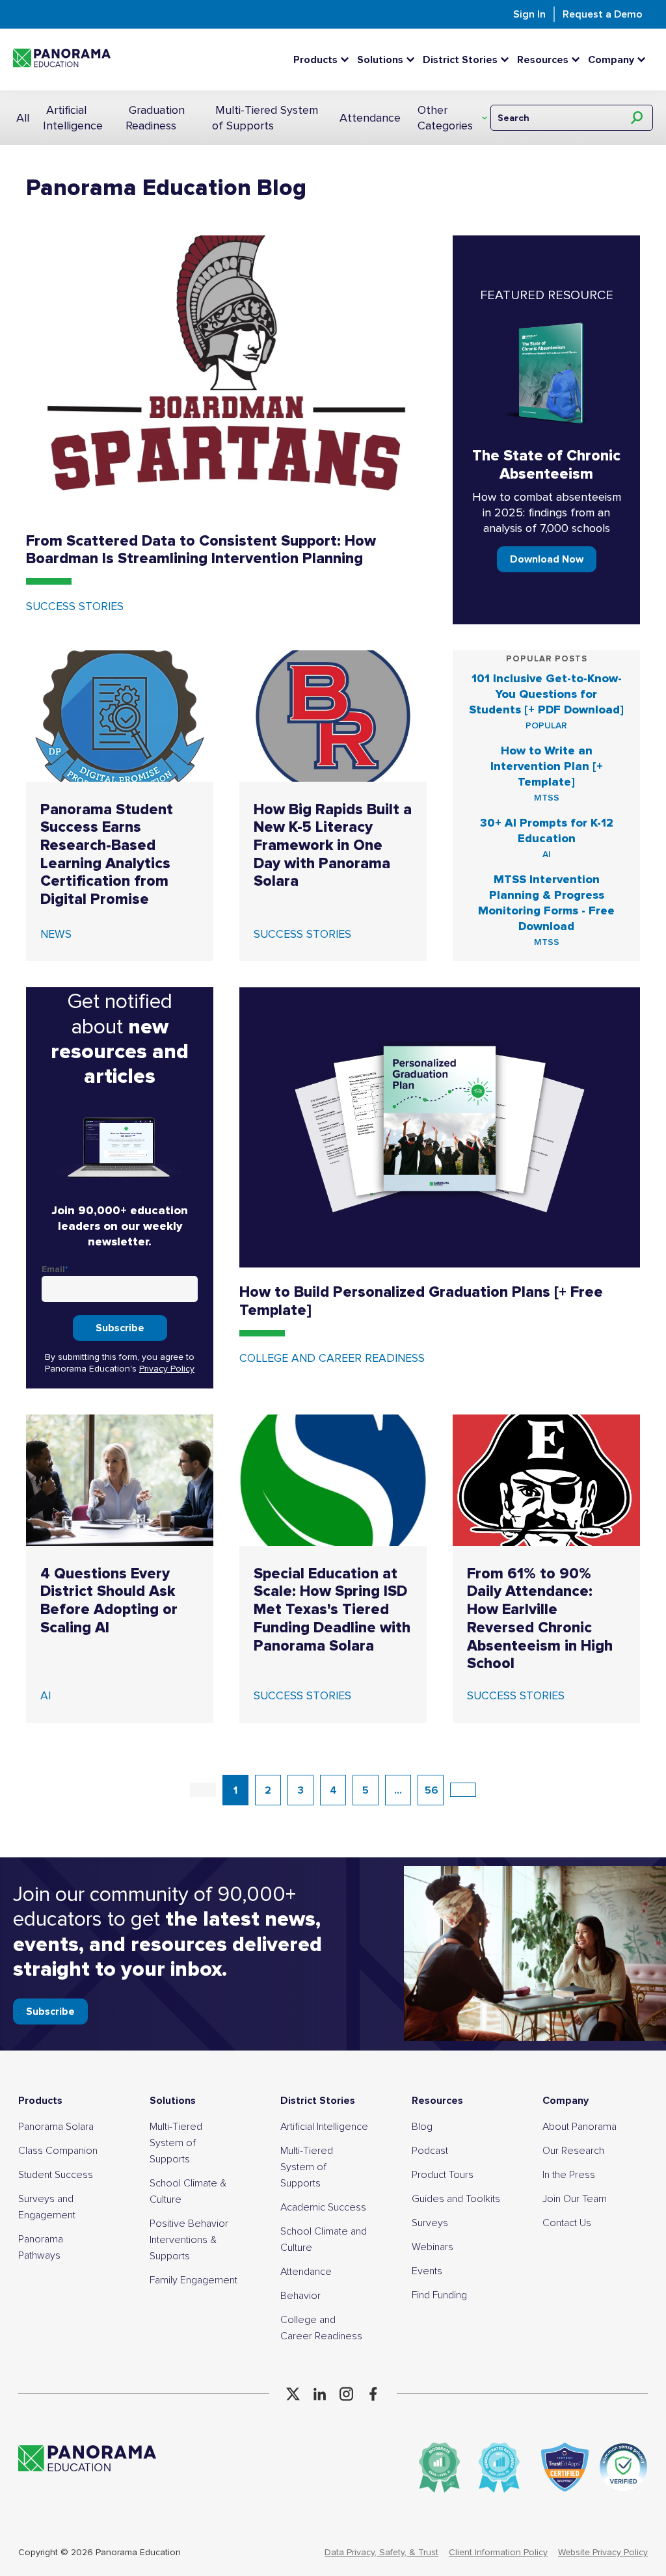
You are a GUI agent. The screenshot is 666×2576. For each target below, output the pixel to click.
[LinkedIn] (320, 2394)
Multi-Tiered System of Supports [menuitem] (176, 2143)
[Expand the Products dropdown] (348, 60)
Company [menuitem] (566, 2101)
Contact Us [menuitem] (567, 2223)
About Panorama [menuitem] (579, 2127)
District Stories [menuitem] (318, 2101)
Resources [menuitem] (437, 2101)
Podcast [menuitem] (430, 2151)
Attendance (370, 118)
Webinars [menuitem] (433, 2247)
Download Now (547, 559)
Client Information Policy (498, 2552)
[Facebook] (373, 2394)
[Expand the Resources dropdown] (579, 60)
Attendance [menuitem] (306, 2272)
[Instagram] (346, 2394)
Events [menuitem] (427, 2271)
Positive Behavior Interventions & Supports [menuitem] (189, 2240)
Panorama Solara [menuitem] (56, 2127)
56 (432, 1790)
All (23, 118)
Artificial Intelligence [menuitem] (324, 2127)
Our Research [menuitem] (573, 2151)
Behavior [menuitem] (300, 2296)
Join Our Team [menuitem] (575, 2199)
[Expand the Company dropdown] (645, 60)
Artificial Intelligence (73, 118)
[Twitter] (293, 2394)
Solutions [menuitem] (173, 2101)
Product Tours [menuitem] (443, 2175)
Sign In (529, 14)
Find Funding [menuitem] (439, 2295)
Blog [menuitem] (422, 2127)
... (398, 1790)
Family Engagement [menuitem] (193, 2280)
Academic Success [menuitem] (323, 2207)
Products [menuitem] (40, 2101)
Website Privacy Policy (603, 2552)
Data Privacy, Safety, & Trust (381, 2552)
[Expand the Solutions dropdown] (414, 60)
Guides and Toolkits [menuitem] (456, 2199)
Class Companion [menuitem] (58, 2151)
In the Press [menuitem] (569, 2175)
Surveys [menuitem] (430, 2223)
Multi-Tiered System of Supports (265, 118)
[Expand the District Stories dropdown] (508, 60)
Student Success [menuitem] (56, 2175)
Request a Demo (603, 14)
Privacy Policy (167, 1369)
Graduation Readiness (155, 118)
